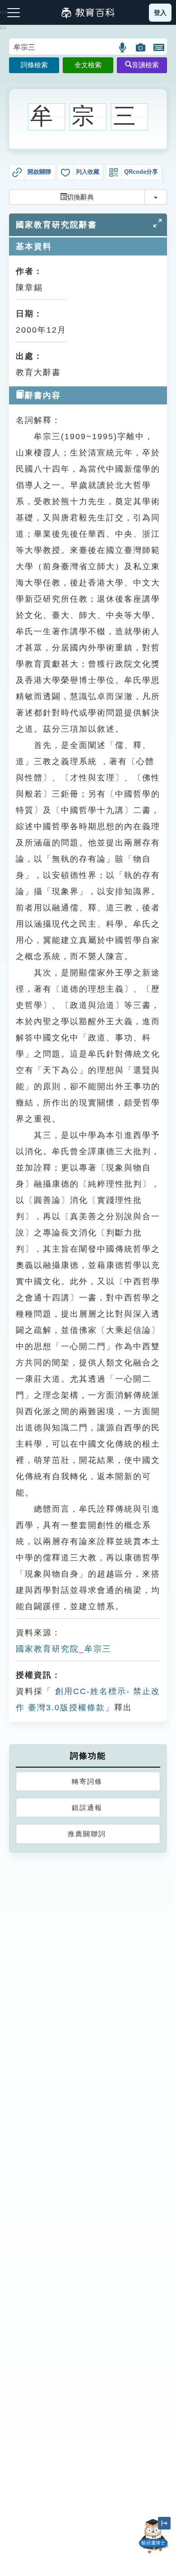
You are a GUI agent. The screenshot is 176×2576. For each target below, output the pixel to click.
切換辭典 (80, 197)
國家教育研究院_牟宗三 (64, 1649)
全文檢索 (88, 65)
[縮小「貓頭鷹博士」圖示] (164, 2523)
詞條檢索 (34, 65)
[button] (123, 47)
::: (3, 28)
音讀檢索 (145, 65)
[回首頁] (88, 13)
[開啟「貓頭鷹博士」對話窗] (153, 2536)
